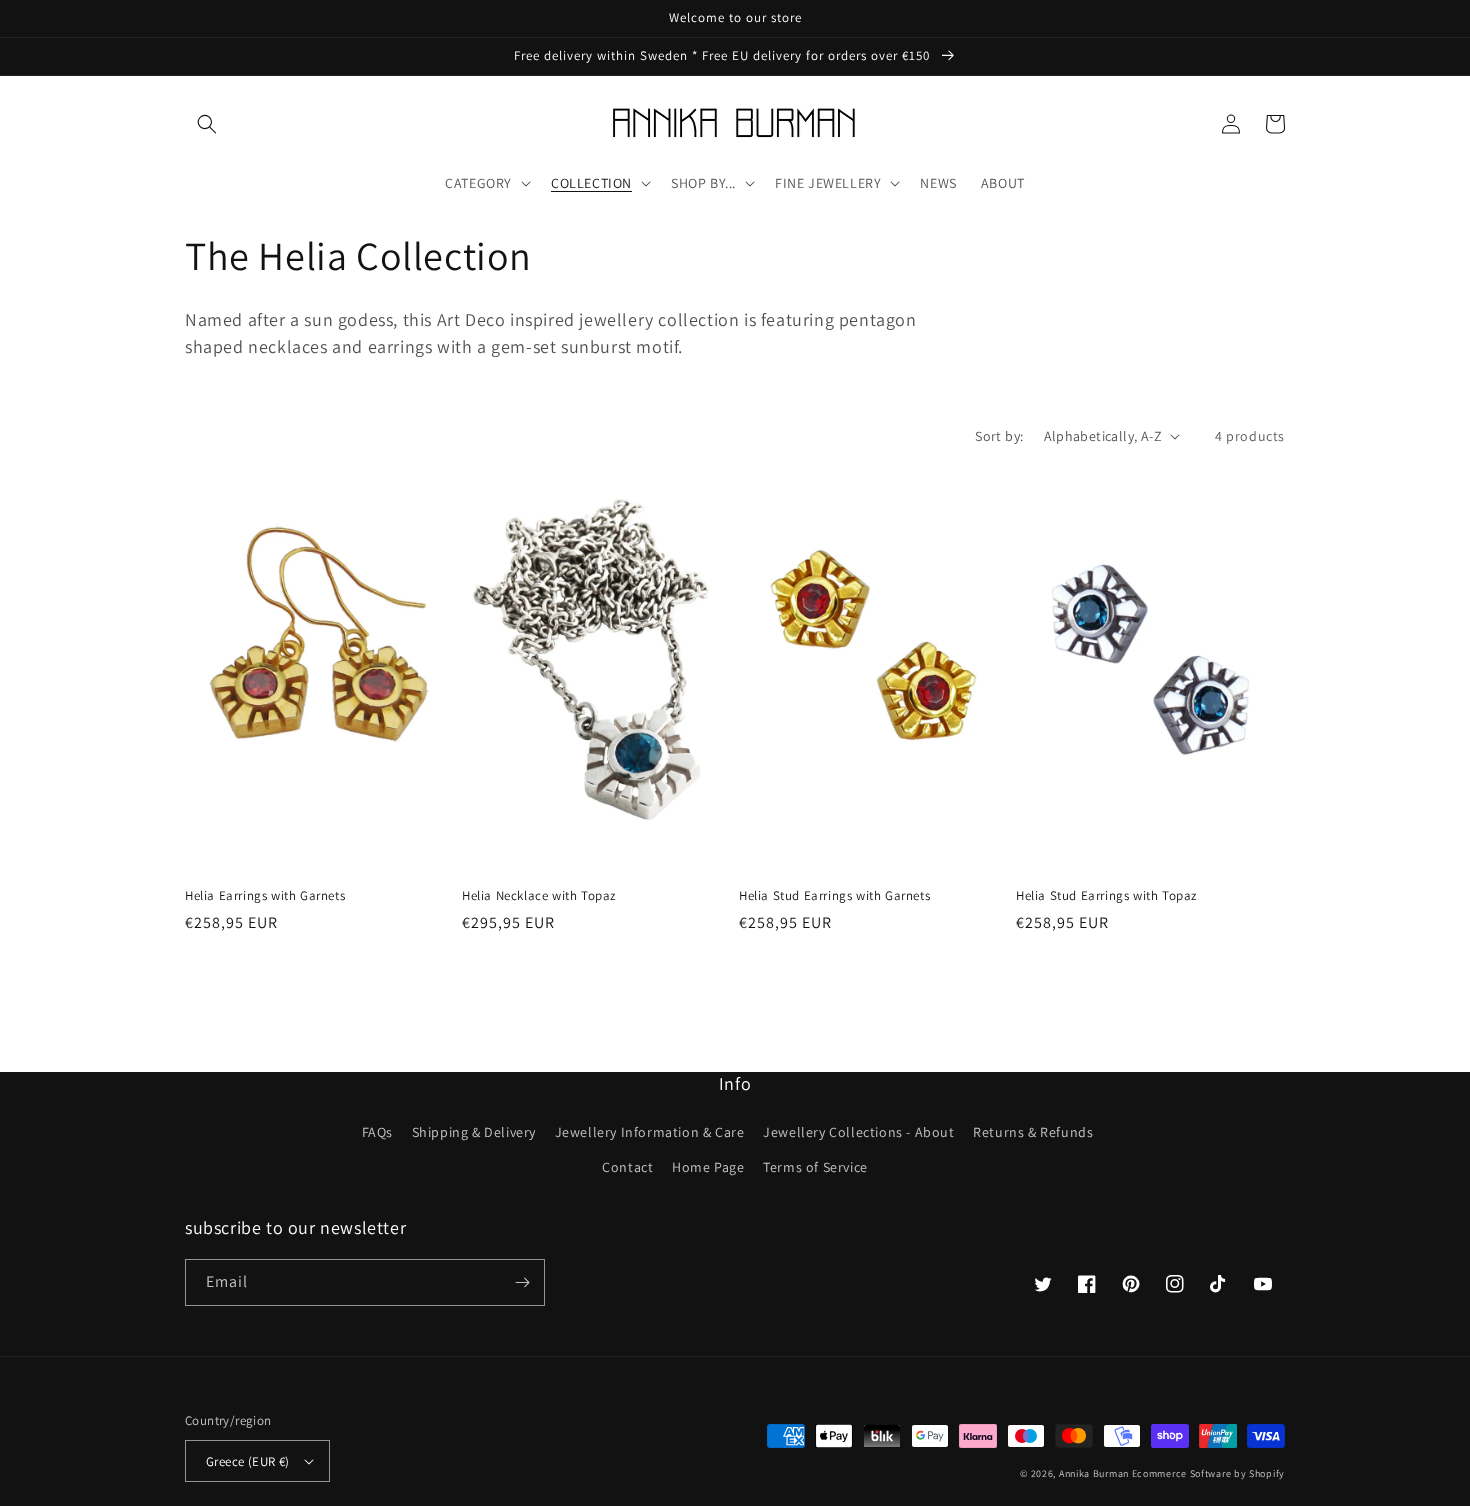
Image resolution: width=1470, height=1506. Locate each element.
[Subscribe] (522, 1282)
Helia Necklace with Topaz (539, 896)
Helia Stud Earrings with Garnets (834, 896)
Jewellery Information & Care (650, 1132)
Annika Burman (1095, 1473)
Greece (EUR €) (248, 1461)
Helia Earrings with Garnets (265, 896)
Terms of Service (815, 1167)
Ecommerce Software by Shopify (1208, 1473)
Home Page (708, 1167)
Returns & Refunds (1033, 1132)
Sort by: (999, 436)
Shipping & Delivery (474, 1132)
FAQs (377, 1132)
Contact (627, 1167)
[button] (207, 124)
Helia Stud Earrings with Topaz (1106, 896)
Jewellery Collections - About (858, 1132)
